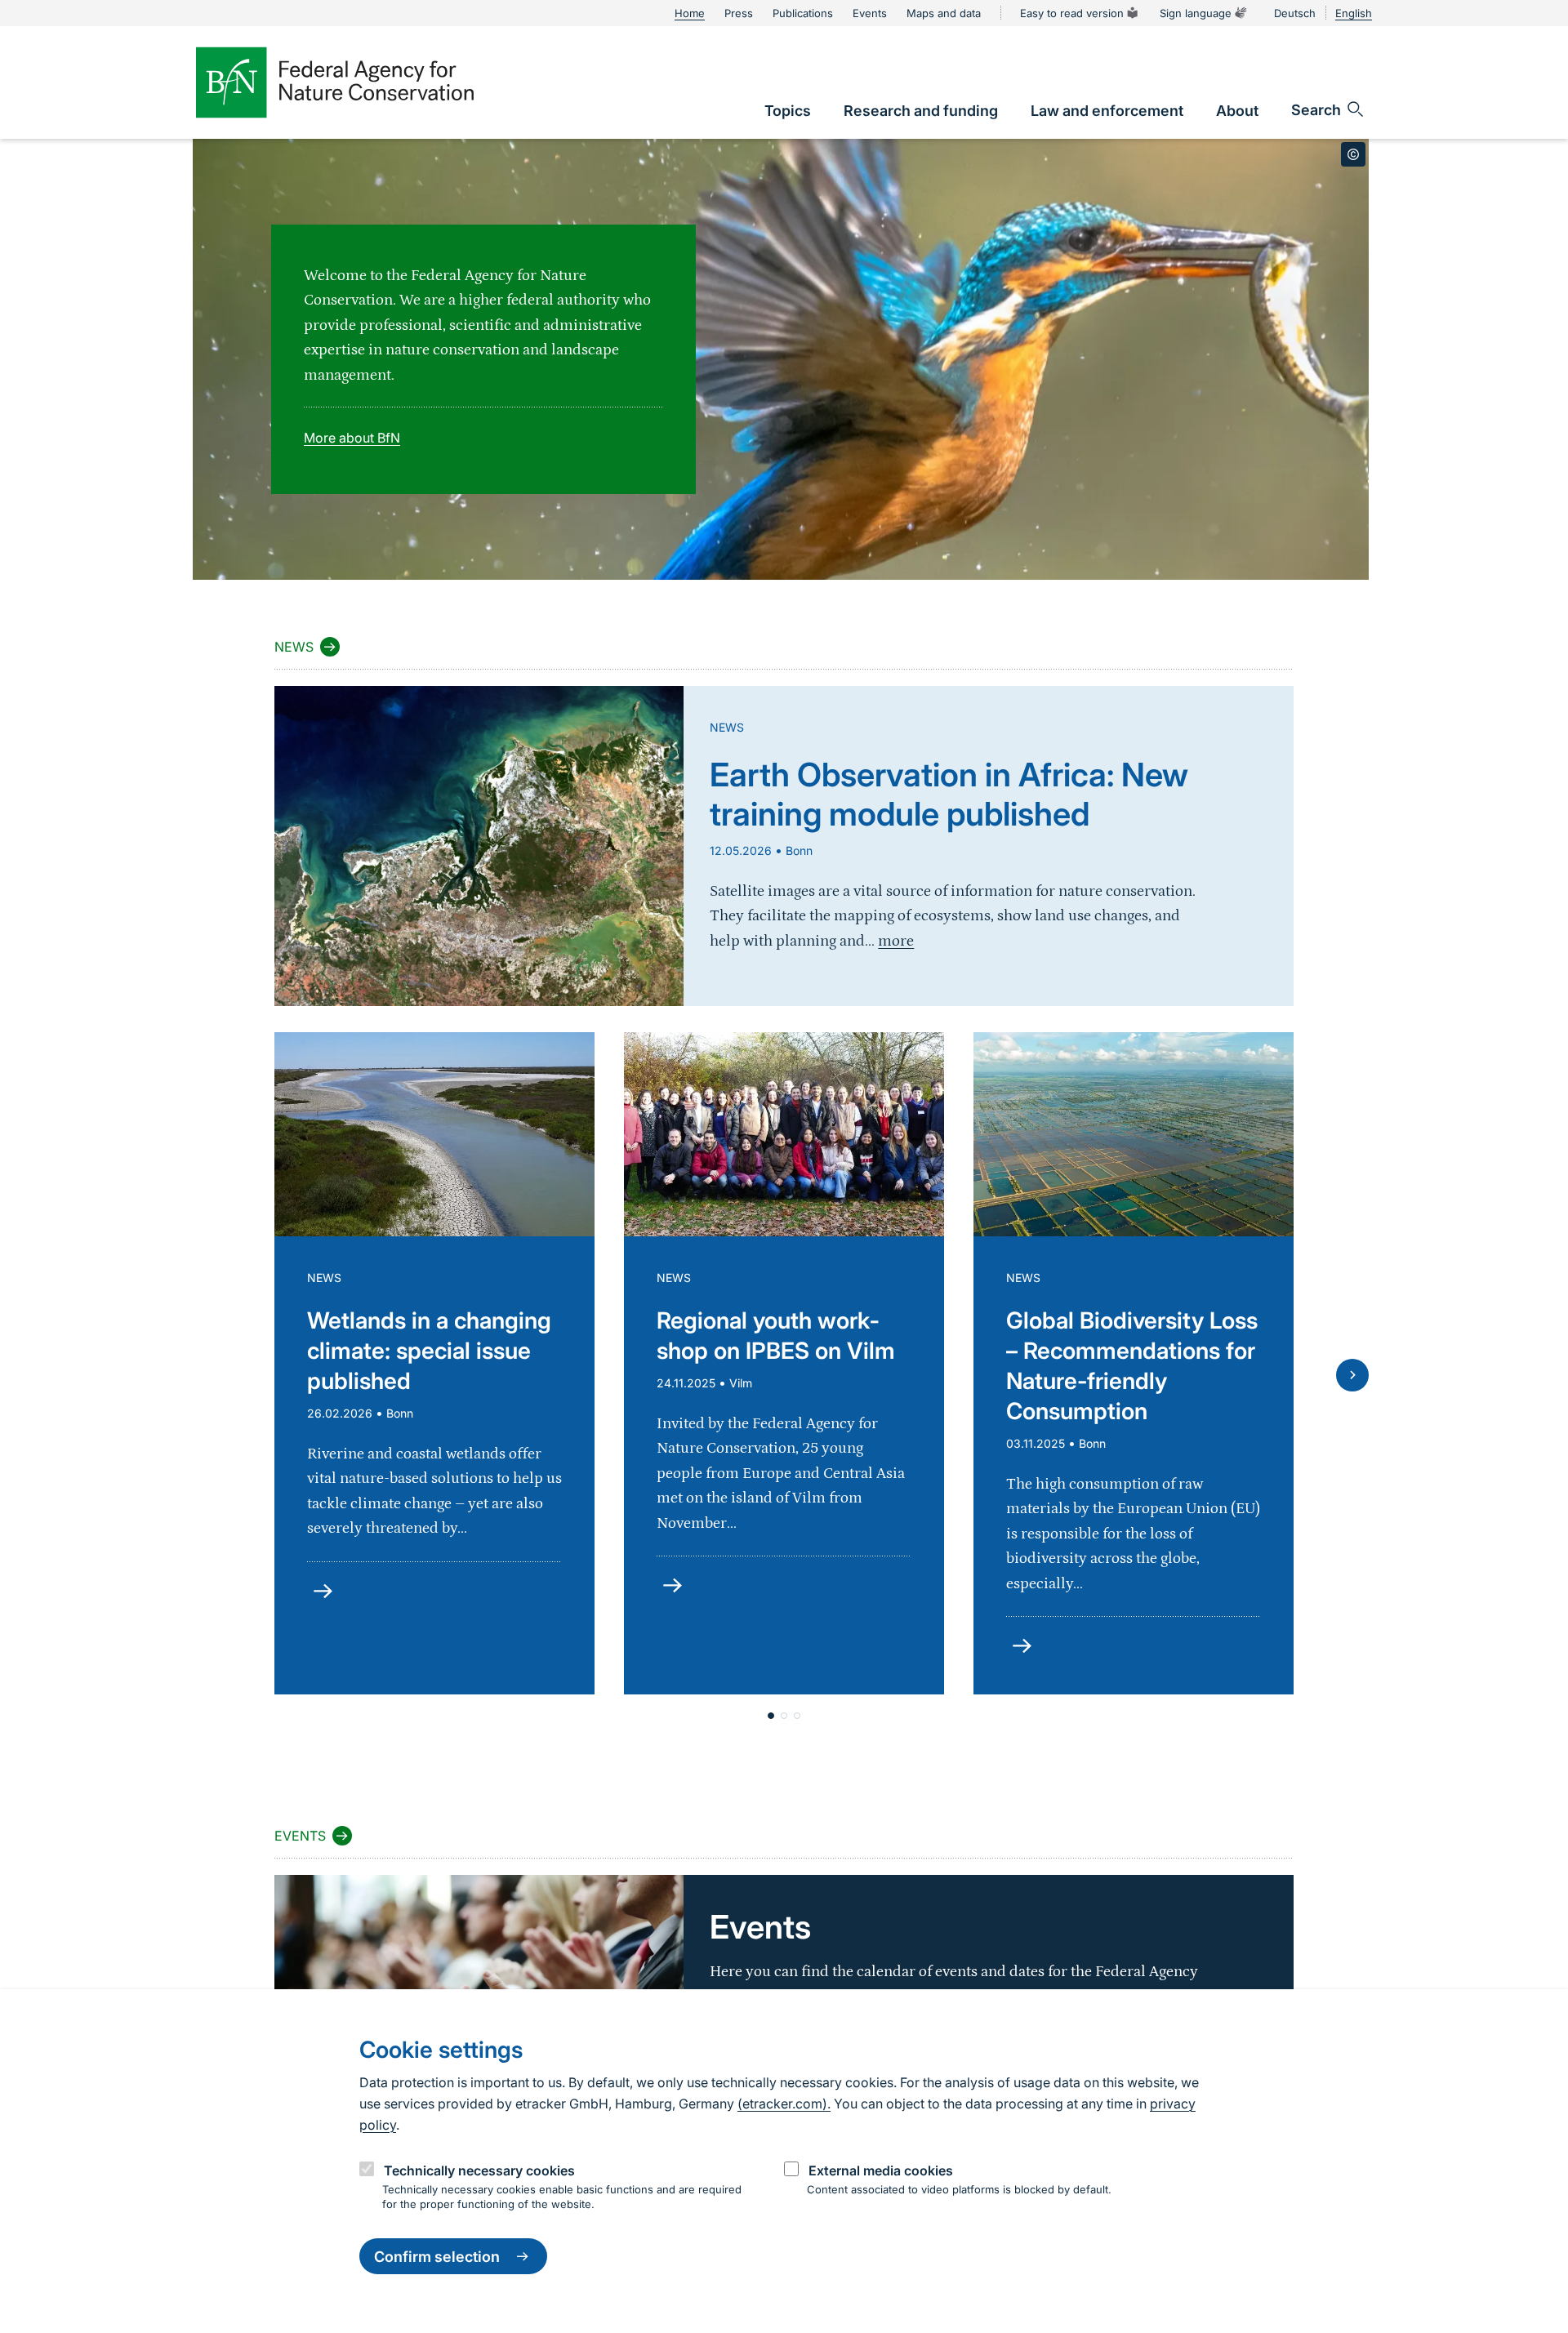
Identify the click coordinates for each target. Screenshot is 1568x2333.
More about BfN (352, 438)
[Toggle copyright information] (1353, 154)
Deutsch (1295, 13)
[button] (771, 1716)
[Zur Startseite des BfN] (335, 82)
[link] (788, 111)
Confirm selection (437, 2257)
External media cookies (881, 2170)
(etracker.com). (784, 2104)
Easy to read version (1072, 13)
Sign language (1196, 13)
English (1354, 13)
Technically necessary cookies (479, 2170)
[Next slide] (1352, 1375)
